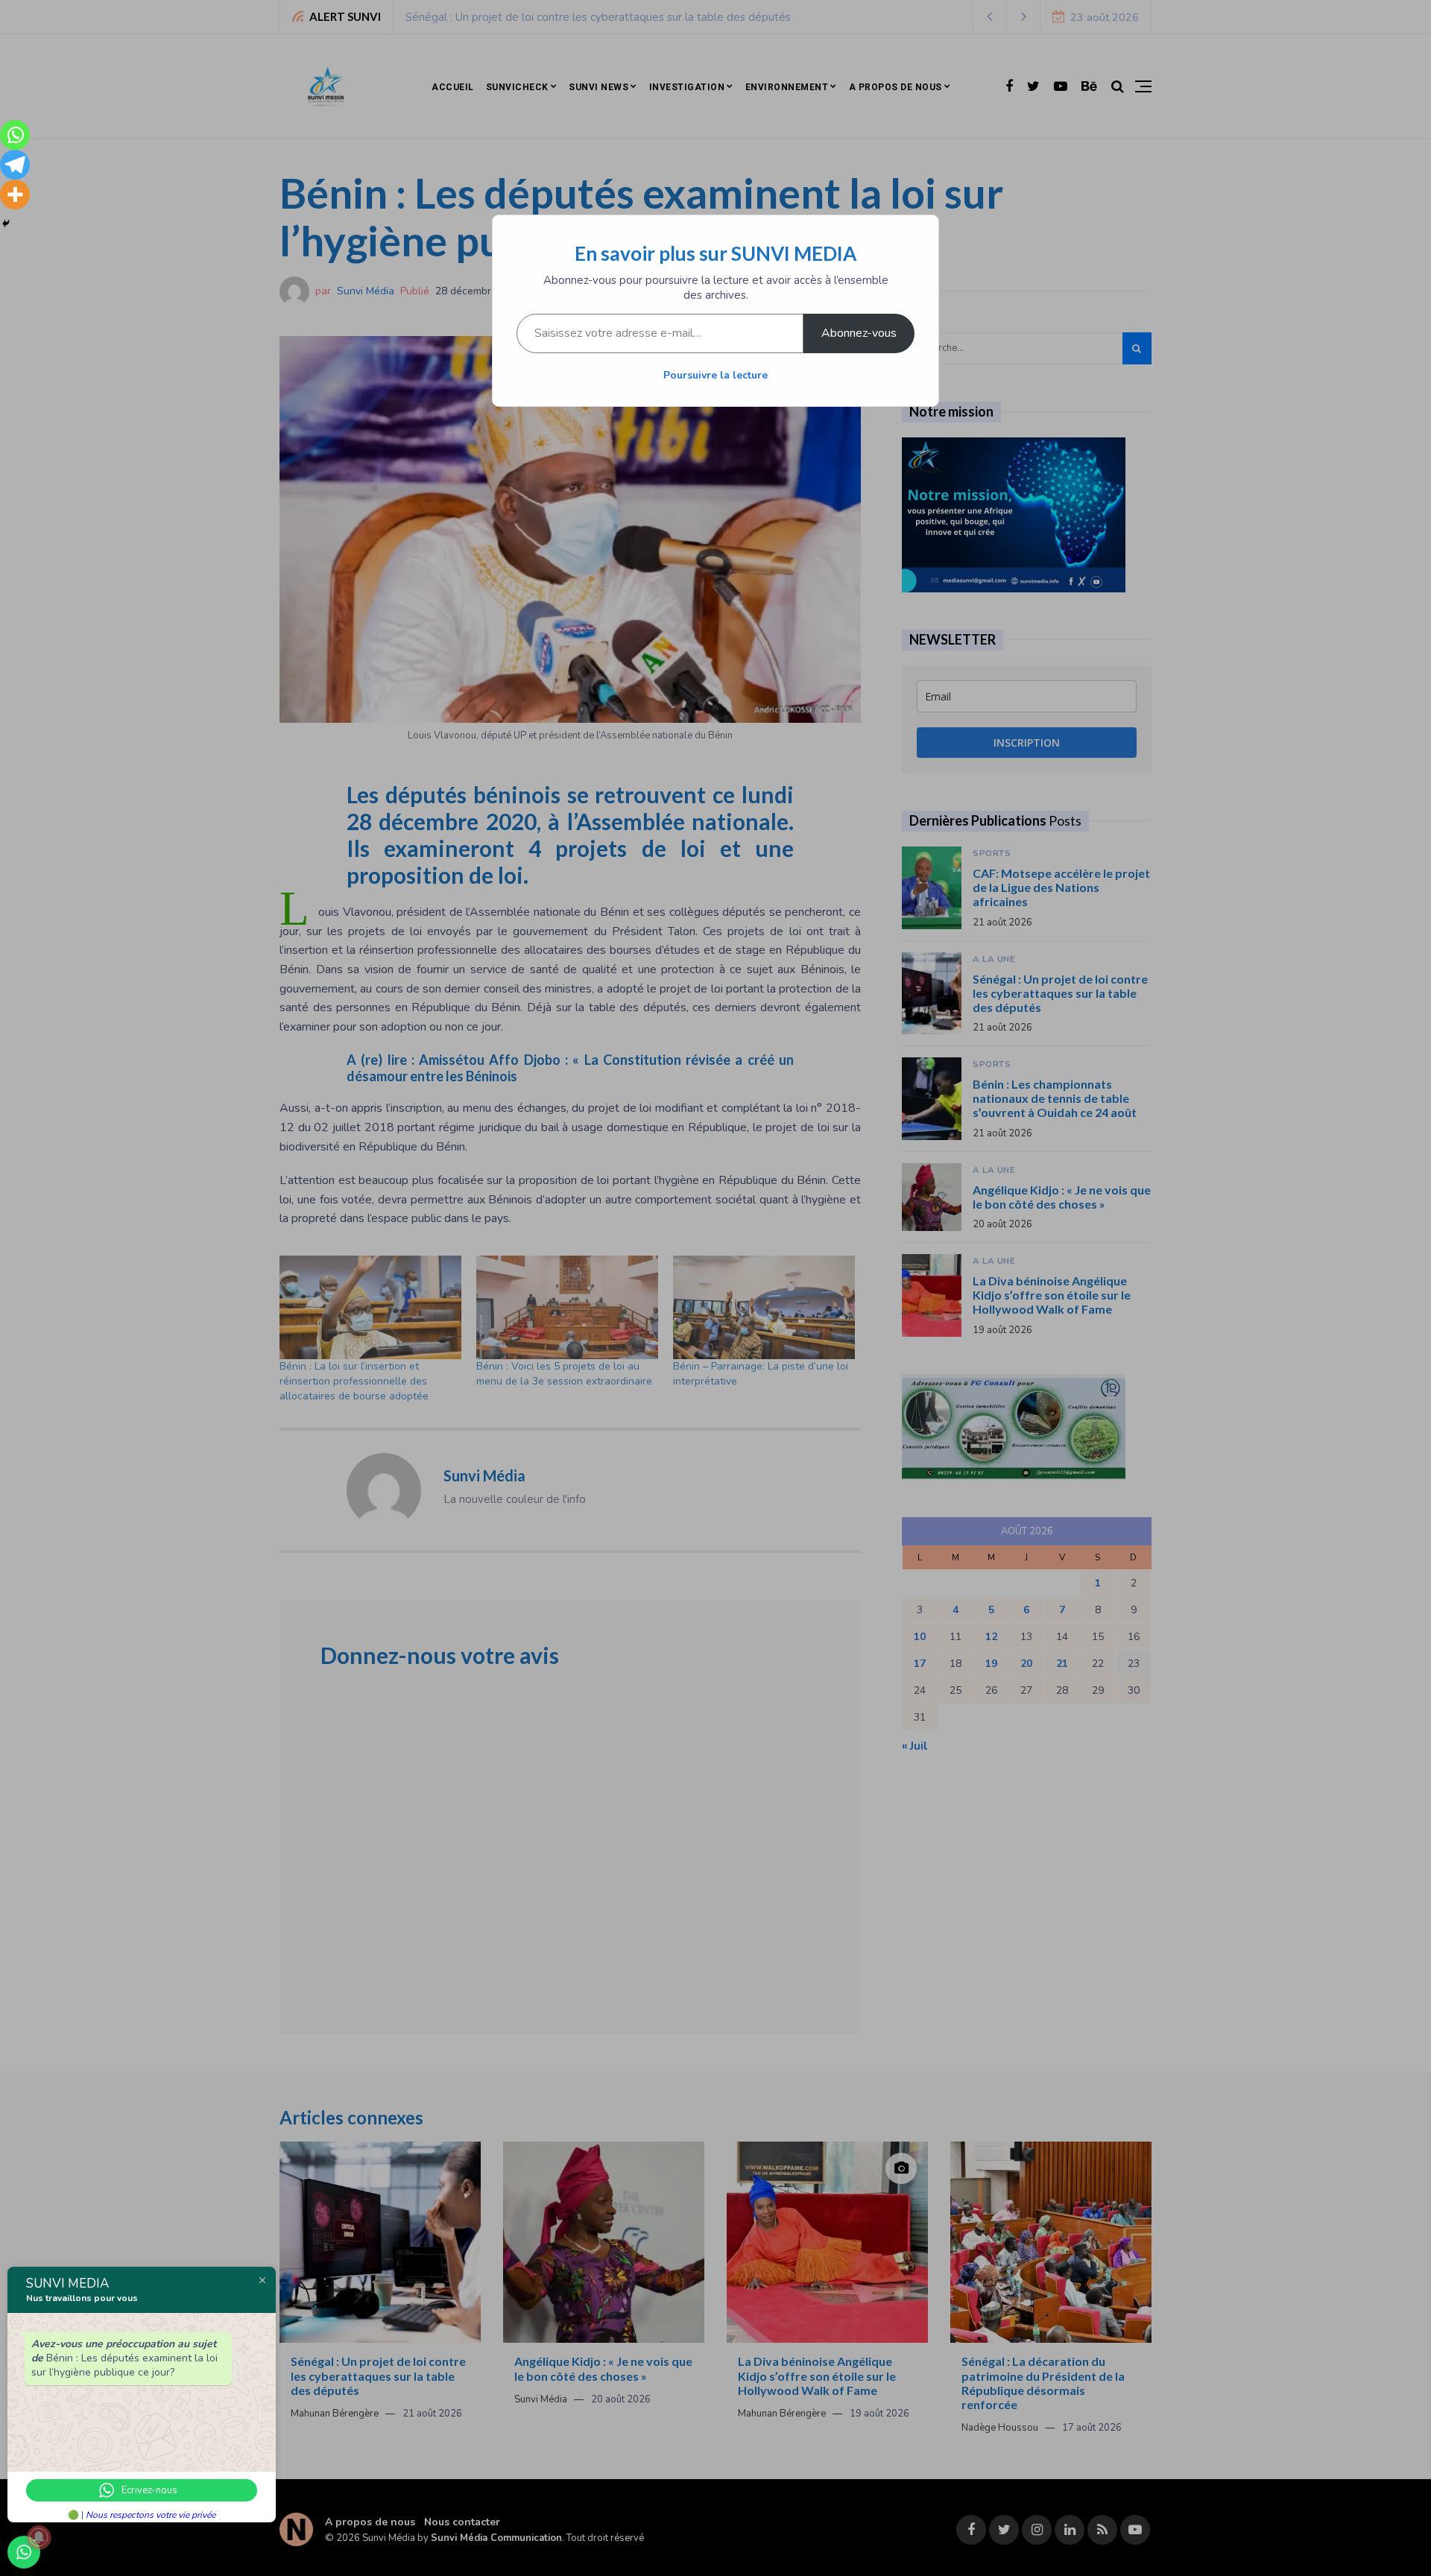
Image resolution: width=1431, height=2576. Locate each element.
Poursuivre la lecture (715, 375)
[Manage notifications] (39, 2537)
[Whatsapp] (15, 135)
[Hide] (6, 224)
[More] (15, 194)
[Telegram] (15, 165)
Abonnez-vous (859, 333)
